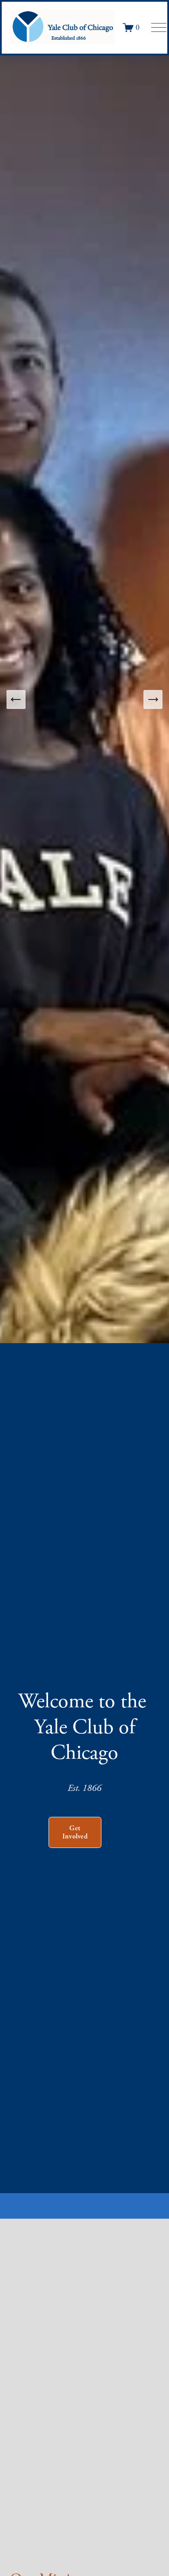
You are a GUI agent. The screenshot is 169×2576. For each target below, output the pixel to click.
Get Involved (75, 1832)
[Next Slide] (153, 699)
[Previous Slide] (16, 699)
